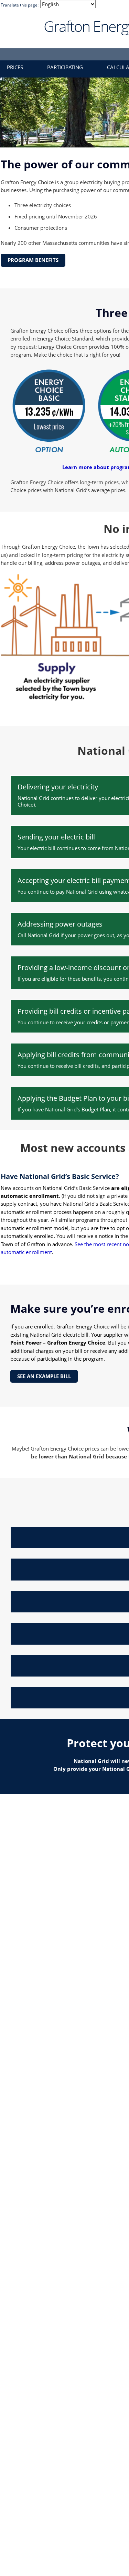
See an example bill (44, 1376)
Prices (15, 67)
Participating (65, 67)
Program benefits (33, 260)
